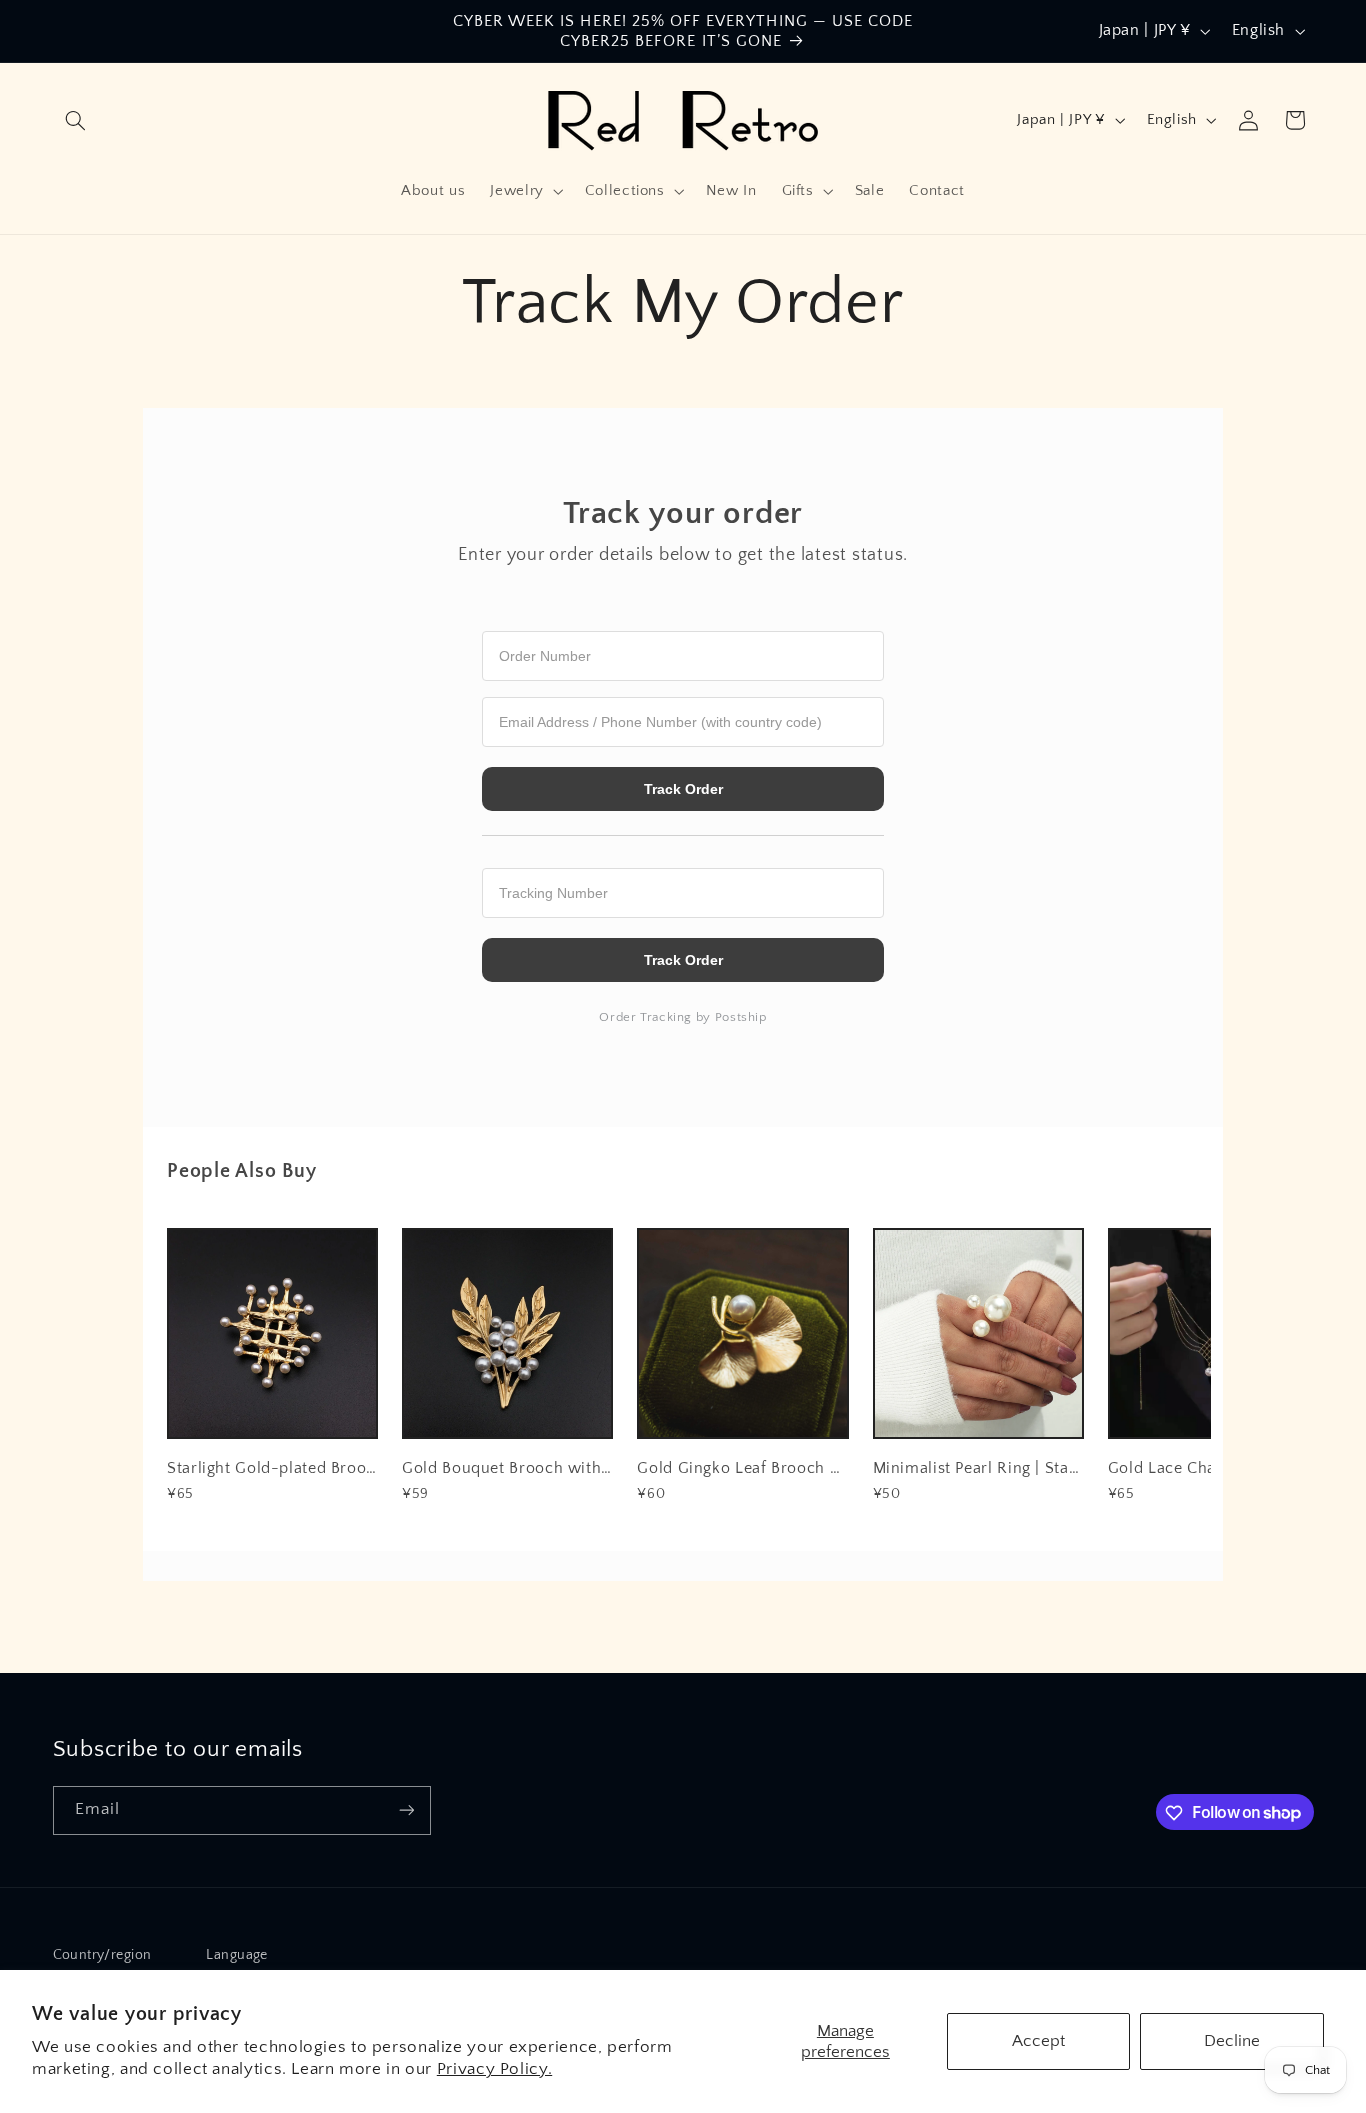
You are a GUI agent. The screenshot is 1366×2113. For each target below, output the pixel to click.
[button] (76, 120)
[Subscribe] (406, 1809)
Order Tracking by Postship (682, 1017)
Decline (1232, 2041)
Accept (1038, 2041)
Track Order (683, 789)
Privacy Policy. (494, 2069)
